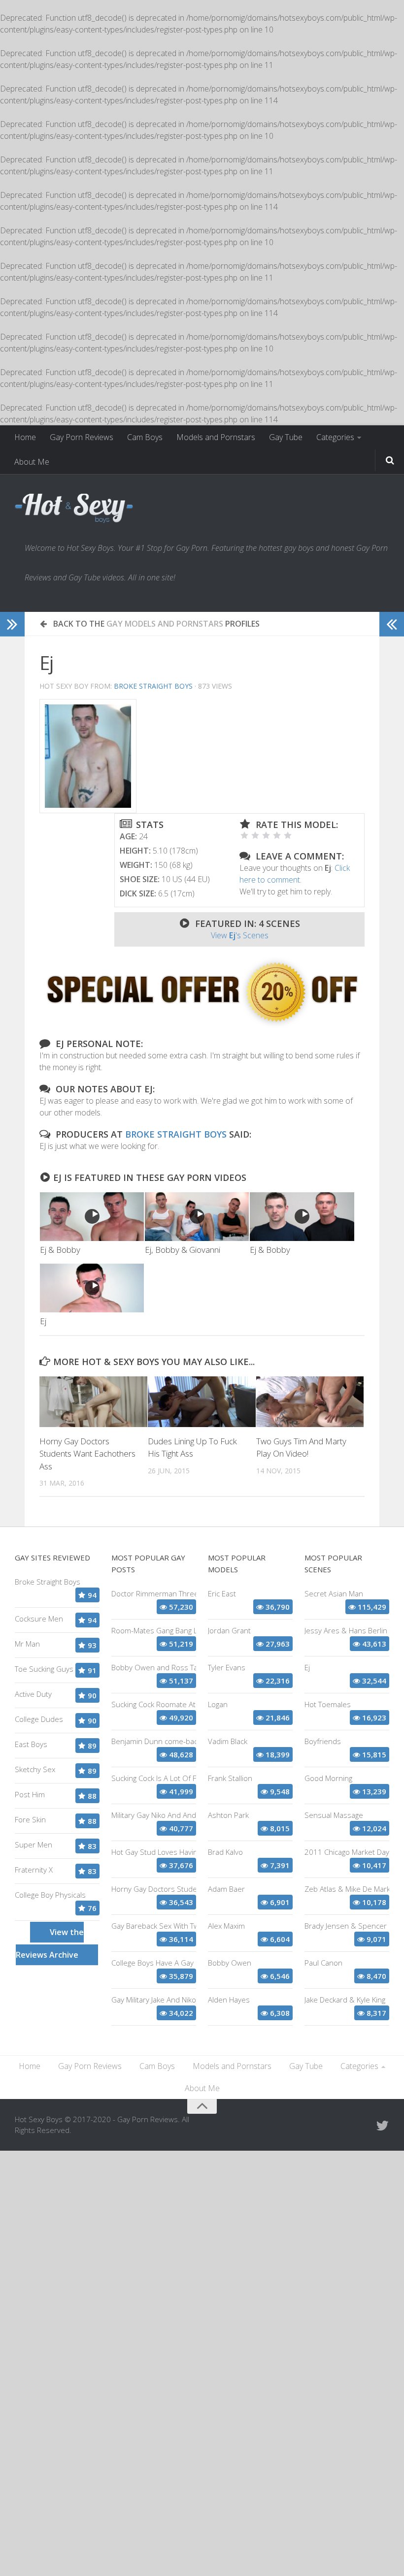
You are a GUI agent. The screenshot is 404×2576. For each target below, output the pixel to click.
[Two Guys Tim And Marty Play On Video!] (310, 1402)
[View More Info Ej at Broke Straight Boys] (88, 756)
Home (25, 437)
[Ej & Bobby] (92, 1217)
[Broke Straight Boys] (202, 1025)
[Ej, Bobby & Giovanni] (197, 1217)
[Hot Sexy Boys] (74, 509)
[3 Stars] (266, 835)
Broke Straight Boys (153, 686)
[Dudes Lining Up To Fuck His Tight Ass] (202, 1402)
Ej (43, 1321)
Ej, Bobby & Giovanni (183, 1250)
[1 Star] (244, 835)
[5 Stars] (288, 835)
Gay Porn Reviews (82, 437)
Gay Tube (286, 437)
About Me (32, 462)
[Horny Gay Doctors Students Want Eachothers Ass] (93, 1402)
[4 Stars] (277, 835)
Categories (335, 437)
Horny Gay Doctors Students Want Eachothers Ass (87, 1454)
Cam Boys (145, 437)
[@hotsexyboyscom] (382, 2126)
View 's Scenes (240, 935)
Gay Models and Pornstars (165, 624)
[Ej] (92, 1288)
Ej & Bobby (60, 1250)
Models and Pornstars (216, 437)
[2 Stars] (255, 835)
